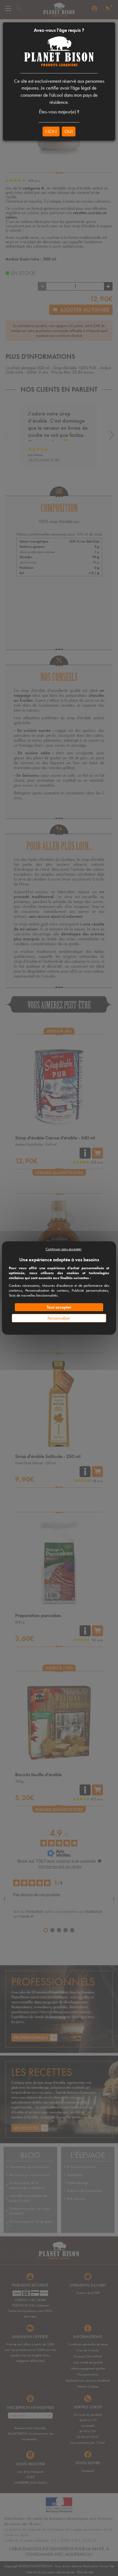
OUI (69, 131)
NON (51, 131)
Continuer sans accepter (64, 1249)
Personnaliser (59, 1318)
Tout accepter (59, 1307)
